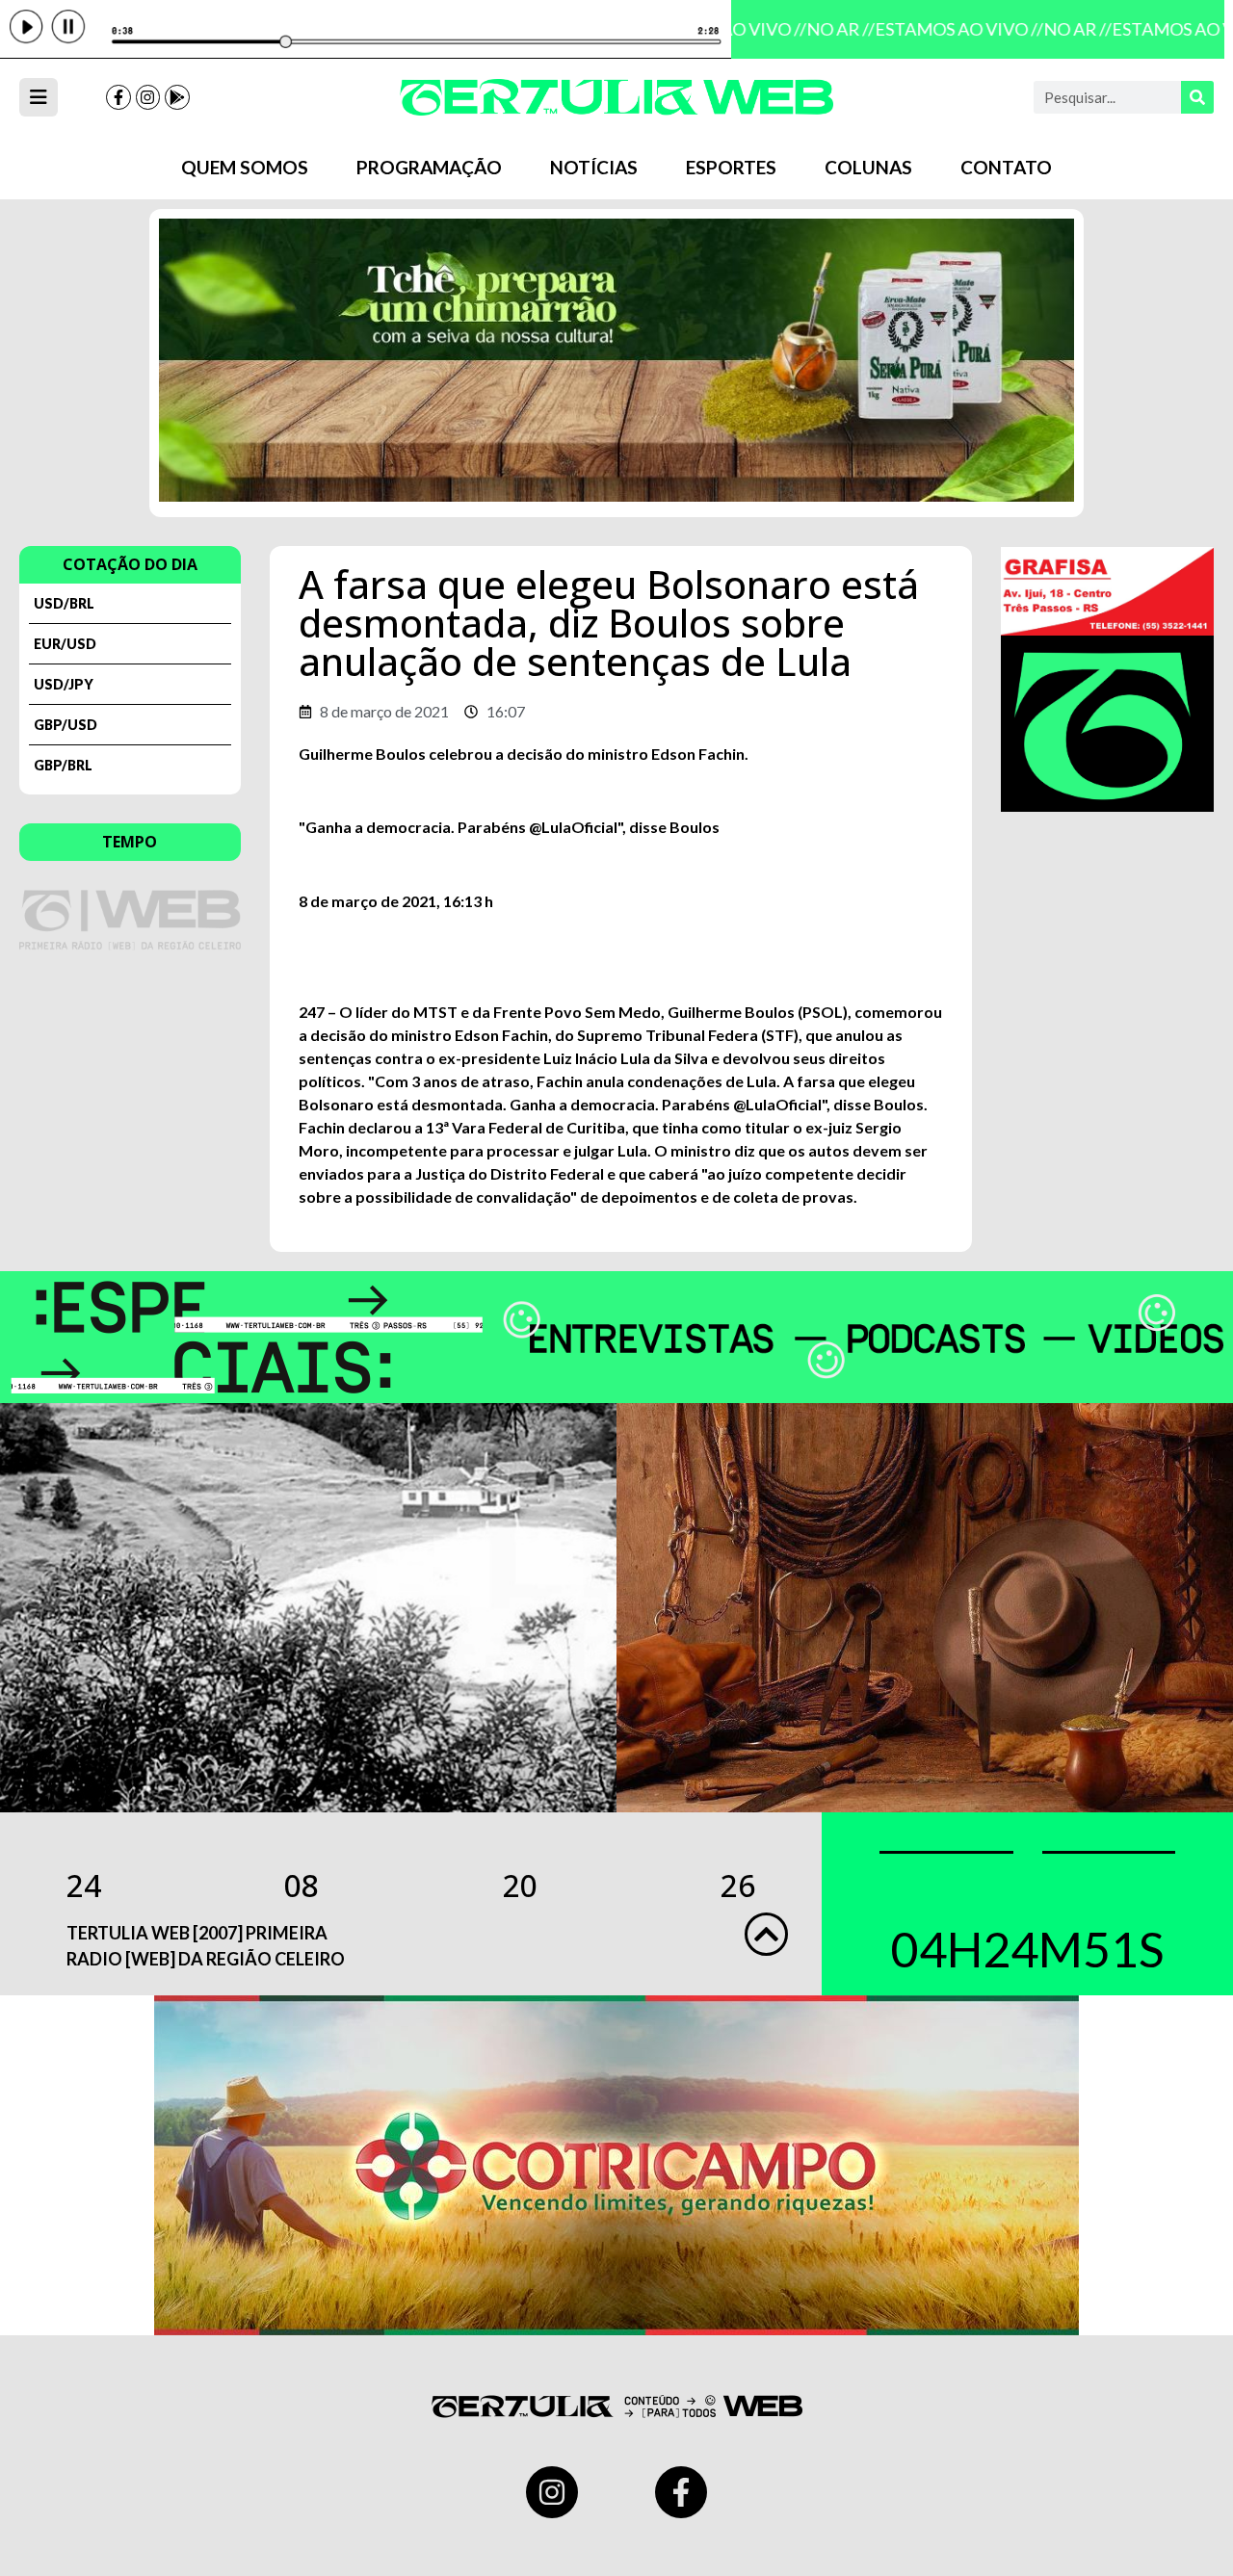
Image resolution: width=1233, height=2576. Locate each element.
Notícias (594, 167)
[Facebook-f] (118, 97)
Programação (429, 167)
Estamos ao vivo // (945, 29)
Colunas (868, 167)
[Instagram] (148, 97)
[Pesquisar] (1197, 97)
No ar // (827, 29)
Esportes (731, 167)
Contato (1006, 167)
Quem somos (245, 167)
